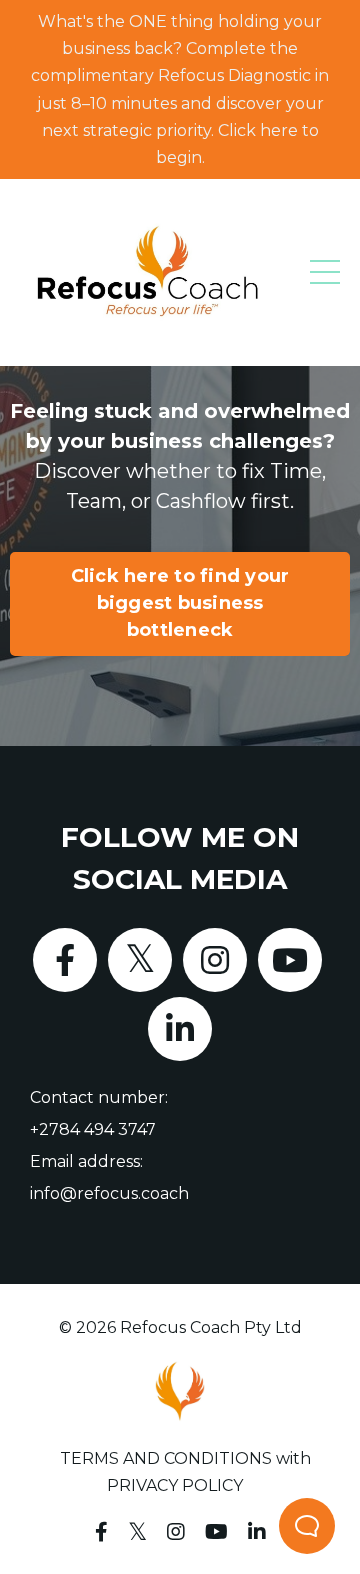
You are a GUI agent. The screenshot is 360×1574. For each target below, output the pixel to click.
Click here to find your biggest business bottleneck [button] (180, 603)
